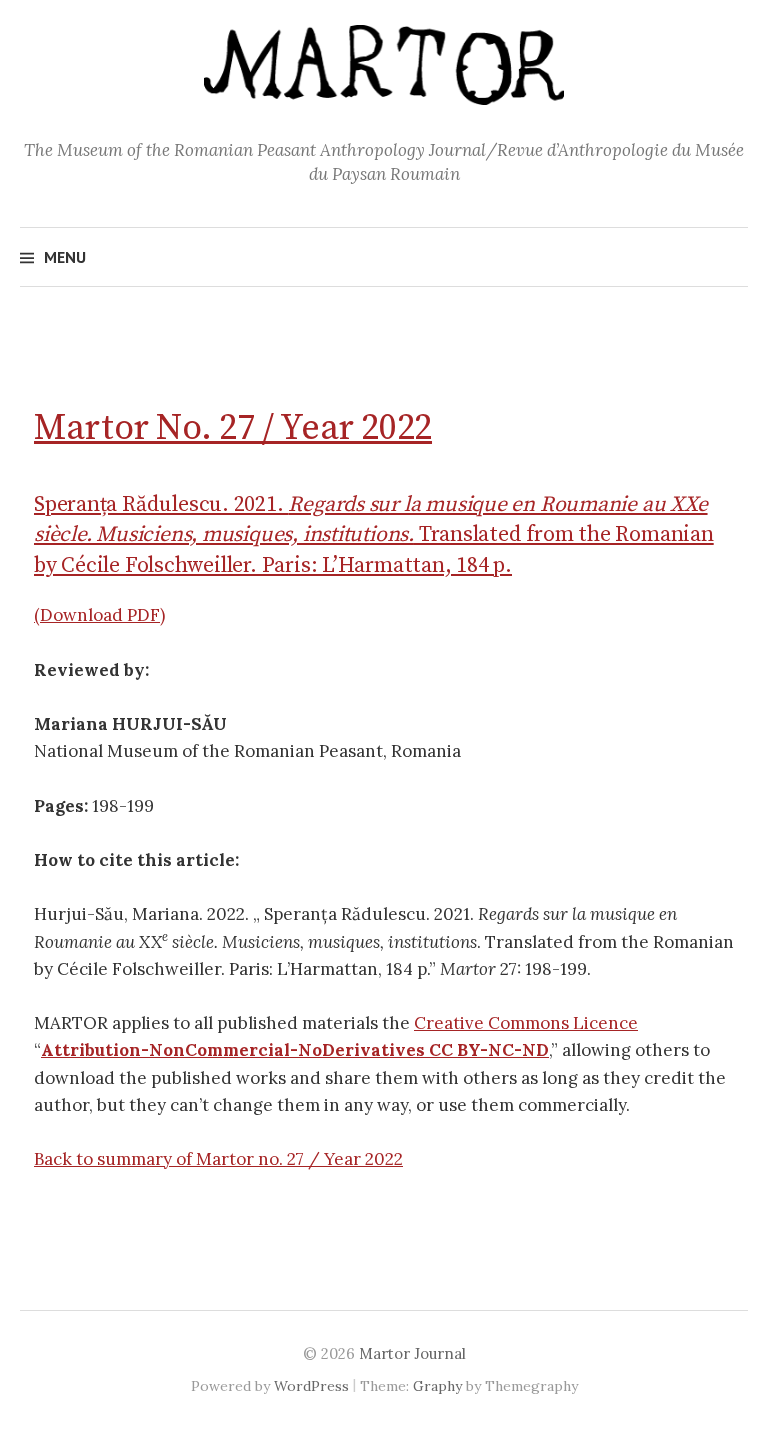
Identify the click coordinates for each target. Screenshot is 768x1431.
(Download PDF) (99, 615)
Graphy (437, 1386)
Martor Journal (412, 1353)
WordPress (311, 1386)
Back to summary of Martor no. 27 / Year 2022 (218, 1159)
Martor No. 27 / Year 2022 (233, 428)
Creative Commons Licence (526, 1023)
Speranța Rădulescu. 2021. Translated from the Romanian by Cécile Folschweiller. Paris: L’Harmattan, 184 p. (374, 534)
